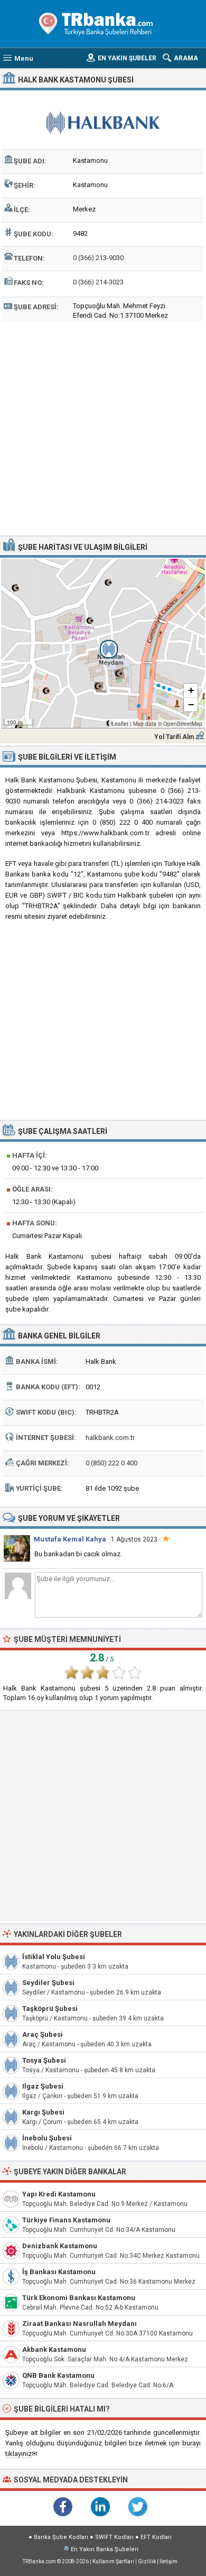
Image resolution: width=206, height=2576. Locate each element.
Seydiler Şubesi (48, 1983)
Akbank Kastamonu (54, 2349)
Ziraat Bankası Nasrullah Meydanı (79, 2324)
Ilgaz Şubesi (43, 2086)
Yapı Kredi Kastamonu (59, 2194)
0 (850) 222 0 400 (111, 1463)
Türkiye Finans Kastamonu (66, 2220)
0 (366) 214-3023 (98, 282)
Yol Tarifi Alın (174, 737)
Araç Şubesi (43, 2034)
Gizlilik (147, 2561)
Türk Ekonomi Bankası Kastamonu (79, 2298)
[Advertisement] (103, 427)
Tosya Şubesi (44, 2060)
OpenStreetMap (183, 724)
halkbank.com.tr (110, 1438)
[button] (103, 643)
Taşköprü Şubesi (50, 2009)
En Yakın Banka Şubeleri (105, 2549)
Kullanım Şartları (113, 2561)
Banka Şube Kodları (61, 2537)
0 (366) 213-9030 (98, 258)
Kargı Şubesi (43, 2112)
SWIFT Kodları (114, 2537)
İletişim (168, 2561)
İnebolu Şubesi (47, 2138)
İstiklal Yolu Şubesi (54, 1957)
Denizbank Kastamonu (60, 2246)
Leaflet (120, 724)
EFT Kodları (156, 2537)
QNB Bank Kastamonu (58, 2375)
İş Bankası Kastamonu (59, 2272)
